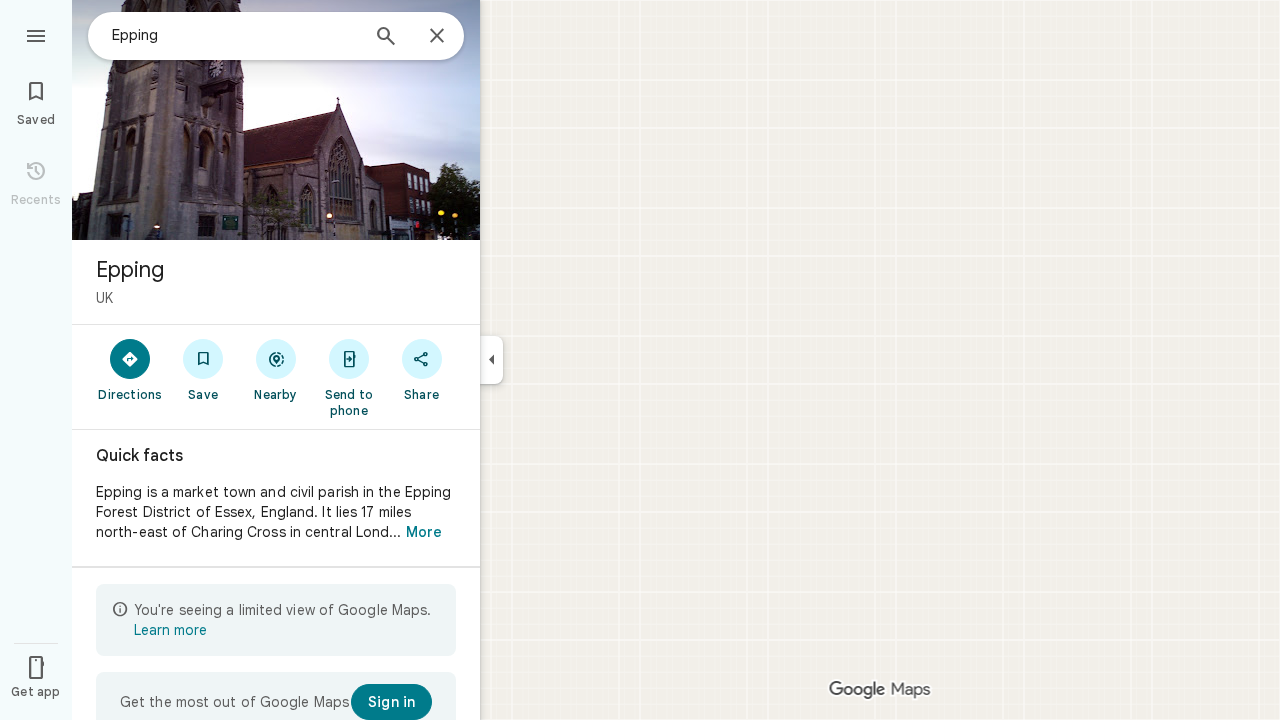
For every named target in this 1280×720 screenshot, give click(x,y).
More (424, 532)
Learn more (170, 630)
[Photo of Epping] (276, 120)
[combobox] (235, 35)
